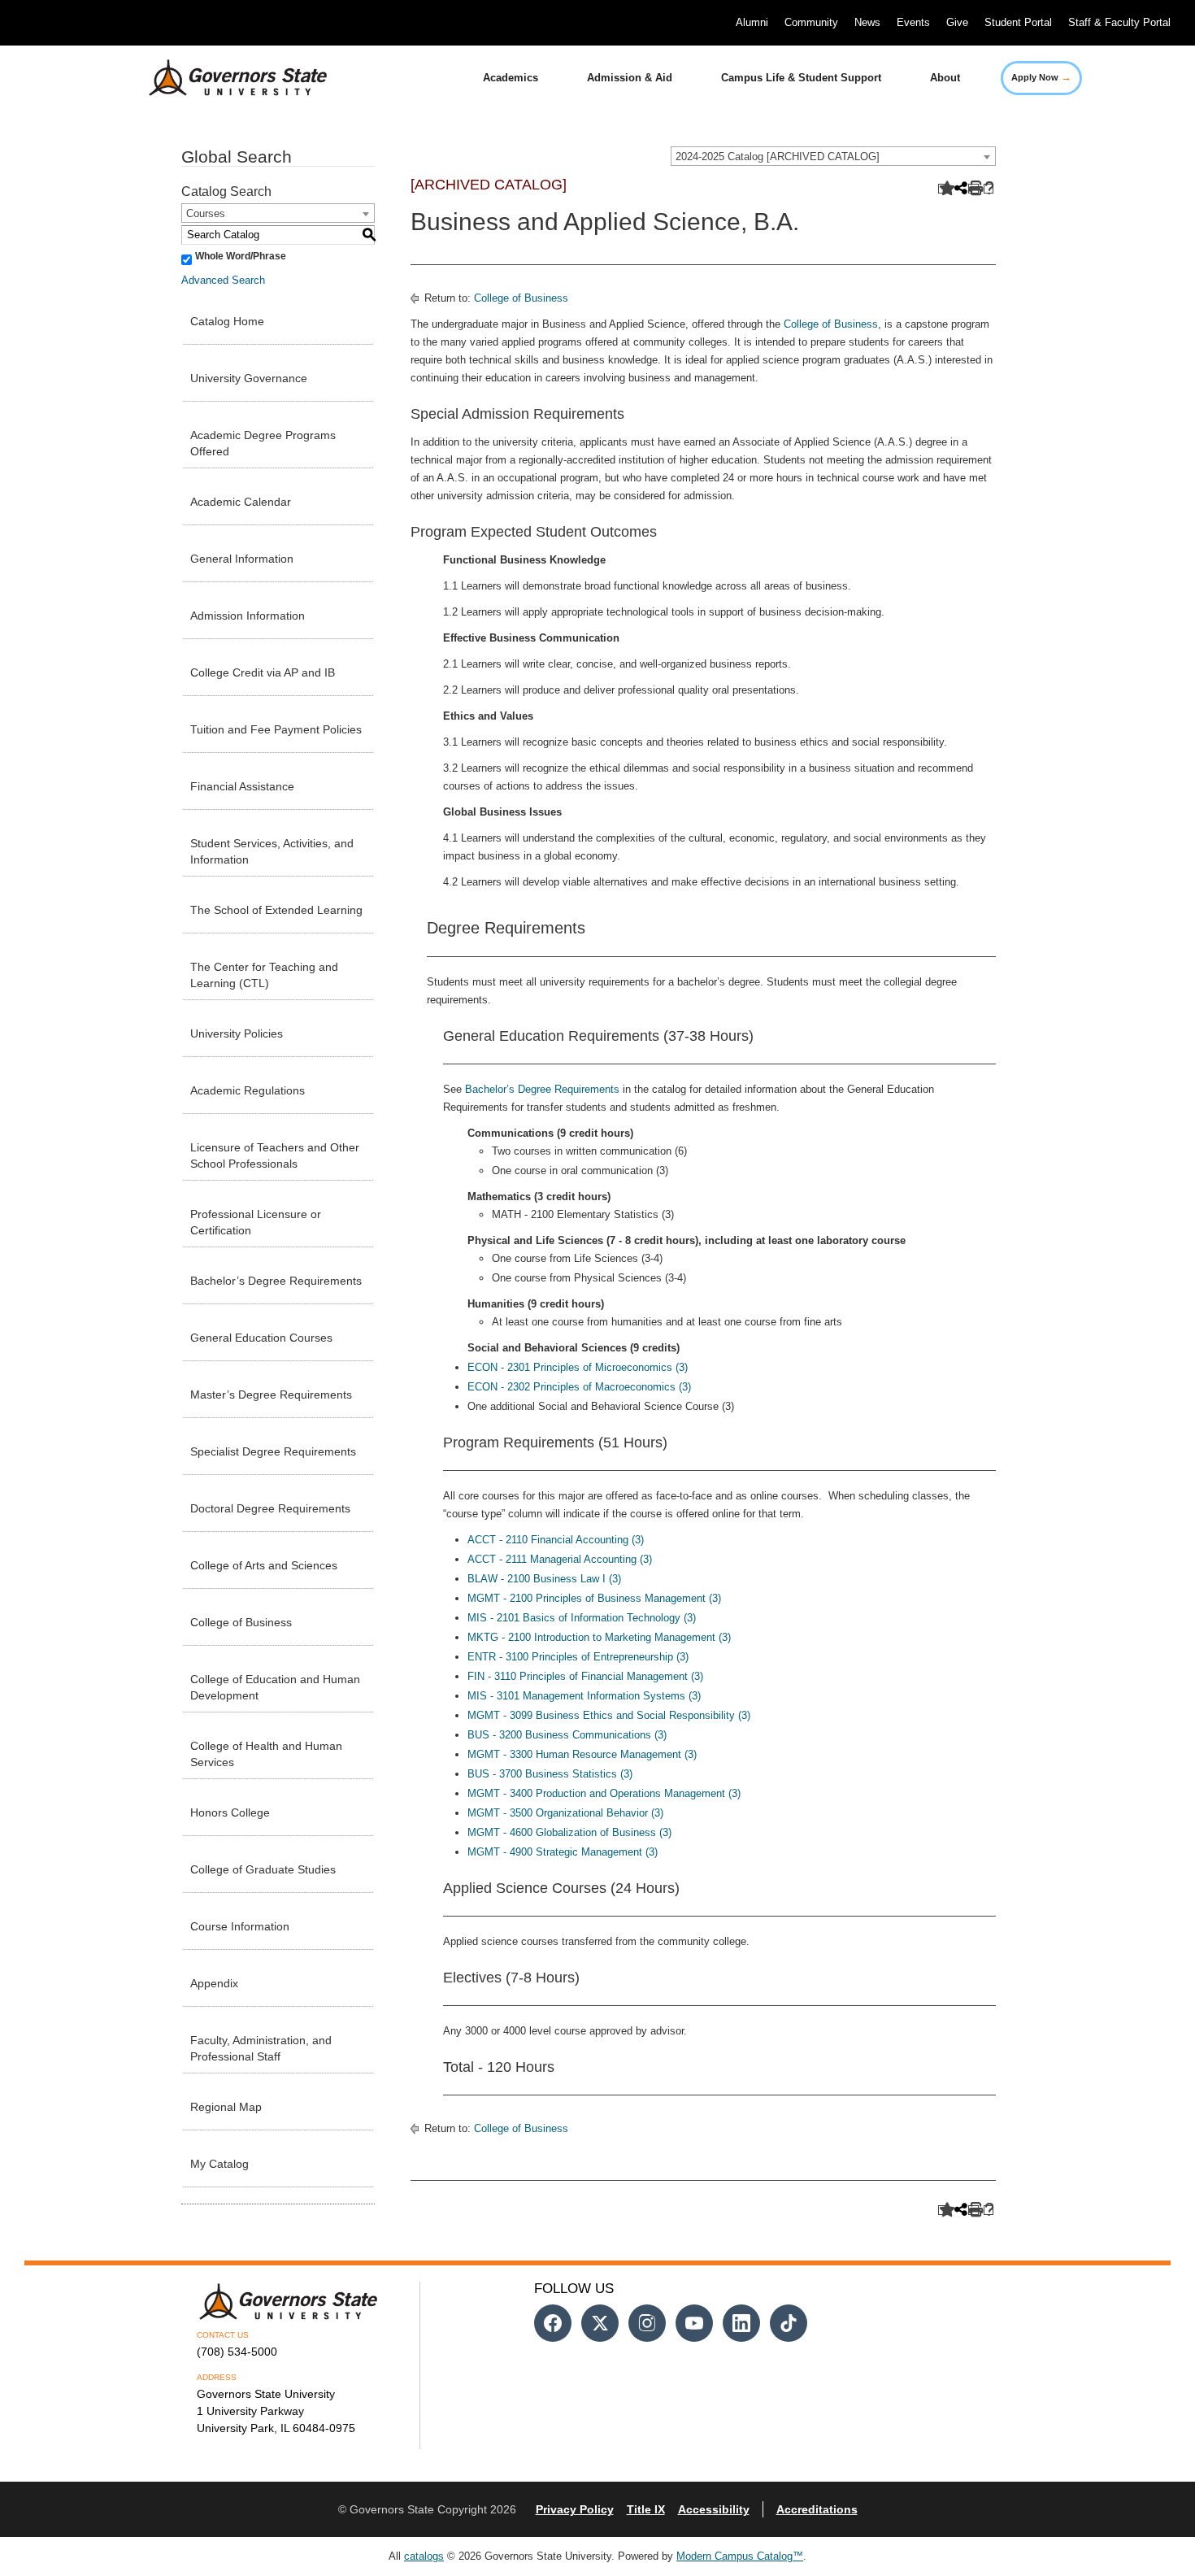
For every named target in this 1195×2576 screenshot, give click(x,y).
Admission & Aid (630, 78)
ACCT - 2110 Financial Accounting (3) (556, 1540)
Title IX (646, 2509)
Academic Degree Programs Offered (263, 443)
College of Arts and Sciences (264, 1565)
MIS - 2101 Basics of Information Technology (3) (582, 1618)
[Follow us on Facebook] (553, 2323)
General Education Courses (261, 1338)
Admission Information (248, 616)
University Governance (249, 378)
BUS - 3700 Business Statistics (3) (550, 1774)
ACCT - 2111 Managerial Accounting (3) (560, 1559)
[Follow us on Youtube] (694, 2323)
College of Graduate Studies (263, 1869)
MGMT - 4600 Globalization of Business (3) (569, 1832)
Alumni (752, 22)
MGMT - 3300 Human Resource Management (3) (582, 1754)
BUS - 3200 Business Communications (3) (567, 1735)
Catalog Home (227, 321)
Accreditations (817, 2509)
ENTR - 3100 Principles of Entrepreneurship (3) (578, 1657)
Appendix (214, 1983)
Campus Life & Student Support (801, 78)
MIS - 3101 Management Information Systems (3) (584, 1696)
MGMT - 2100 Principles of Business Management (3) (594, 1598)
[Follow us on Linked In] (741, 2323)
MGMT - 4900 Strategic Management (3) (563, 1852)
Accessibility (714, 2509)
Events (913, 22)
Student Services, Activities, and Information (272, 851)
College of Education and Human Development (275, 1687)
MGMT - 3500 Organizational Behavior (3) (565, 1813)
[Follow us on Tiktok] (789, 2323)
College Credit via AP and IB (263, 672)
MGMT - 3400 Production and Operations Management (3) (604, 1793)
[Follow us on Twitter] (600, 2323)
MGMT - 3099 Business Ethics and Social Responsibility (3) (609, 1715)
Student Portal (1018, 22)
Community (811, 22)
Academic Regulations (248, 1090)
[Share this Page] (959, 189)
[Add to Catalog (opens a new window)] (943, 189)
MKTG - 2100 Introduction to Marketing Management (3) (599, 1637)
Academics (511, 78)
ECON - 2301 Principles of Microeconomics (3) (578, 1367)
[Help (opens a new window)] (989, 189)
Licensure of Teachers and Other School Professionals (275, 1155)
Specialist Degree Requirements (273, 1451)
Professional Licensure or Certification (256, 1222)
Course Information (240, 1926)
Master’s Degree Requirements (271, 1395)
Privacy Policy (575, 2509)
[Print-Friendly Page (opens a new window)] (973, 189)
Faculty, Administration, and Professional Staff (261, 2048)
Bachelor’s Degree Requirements (276, 1281)
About (945, 78)
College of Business (241, 1622)
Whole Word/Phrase (241, 256)
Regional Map (226, 2107)
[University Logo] (225, 78)
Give (957, 22)
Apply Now (1041, 77)
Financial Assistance (242, 786)
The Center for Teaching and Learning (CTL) (264, 975)
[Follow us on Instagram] (647, 2323)
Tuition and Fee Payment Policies (276, 729)
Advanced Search (223, 280)
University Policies (237, 1033)
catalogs (424, 2556)
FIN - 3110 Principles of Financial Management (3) (585, 1676)
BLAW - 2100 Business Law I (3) (544, 1579)
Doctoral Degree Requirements (270, 1508)
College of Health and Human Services (266, 1754)
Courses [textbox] (206, 213)
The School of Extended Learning (276, 910)
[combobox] (833, 156)
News (867, 22)
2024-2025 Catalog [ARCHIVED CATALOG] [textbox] (778, 157)
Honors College (230, 1812)
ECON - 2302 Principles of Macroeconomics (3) (579, 1387)
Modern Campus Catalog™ (740, 2556)
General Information (242, 559)
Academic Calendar (241, 502)
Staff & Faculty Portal (1119, 22)
